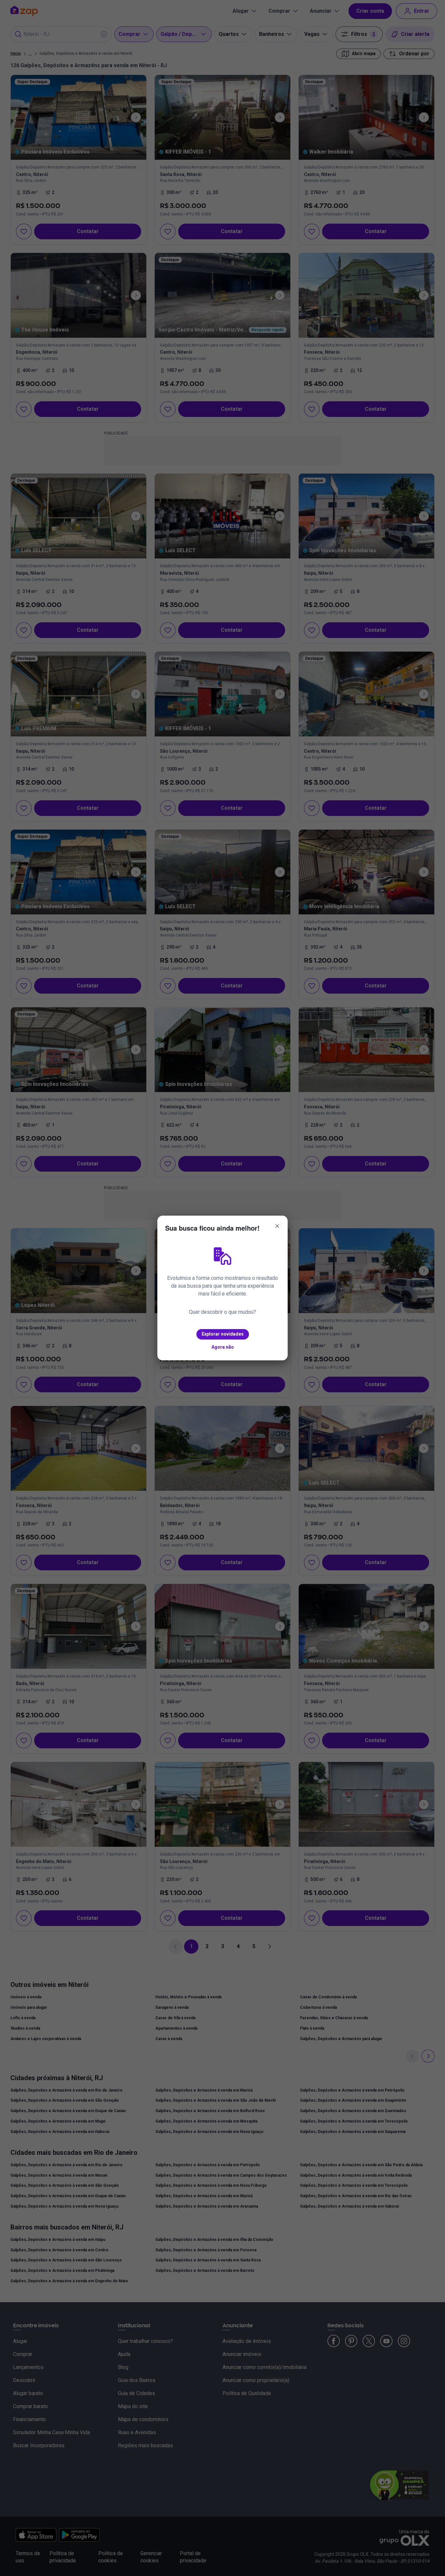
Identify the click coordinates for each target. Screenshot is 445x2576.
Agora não (223, 1347)
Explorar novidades (223, 1334)
